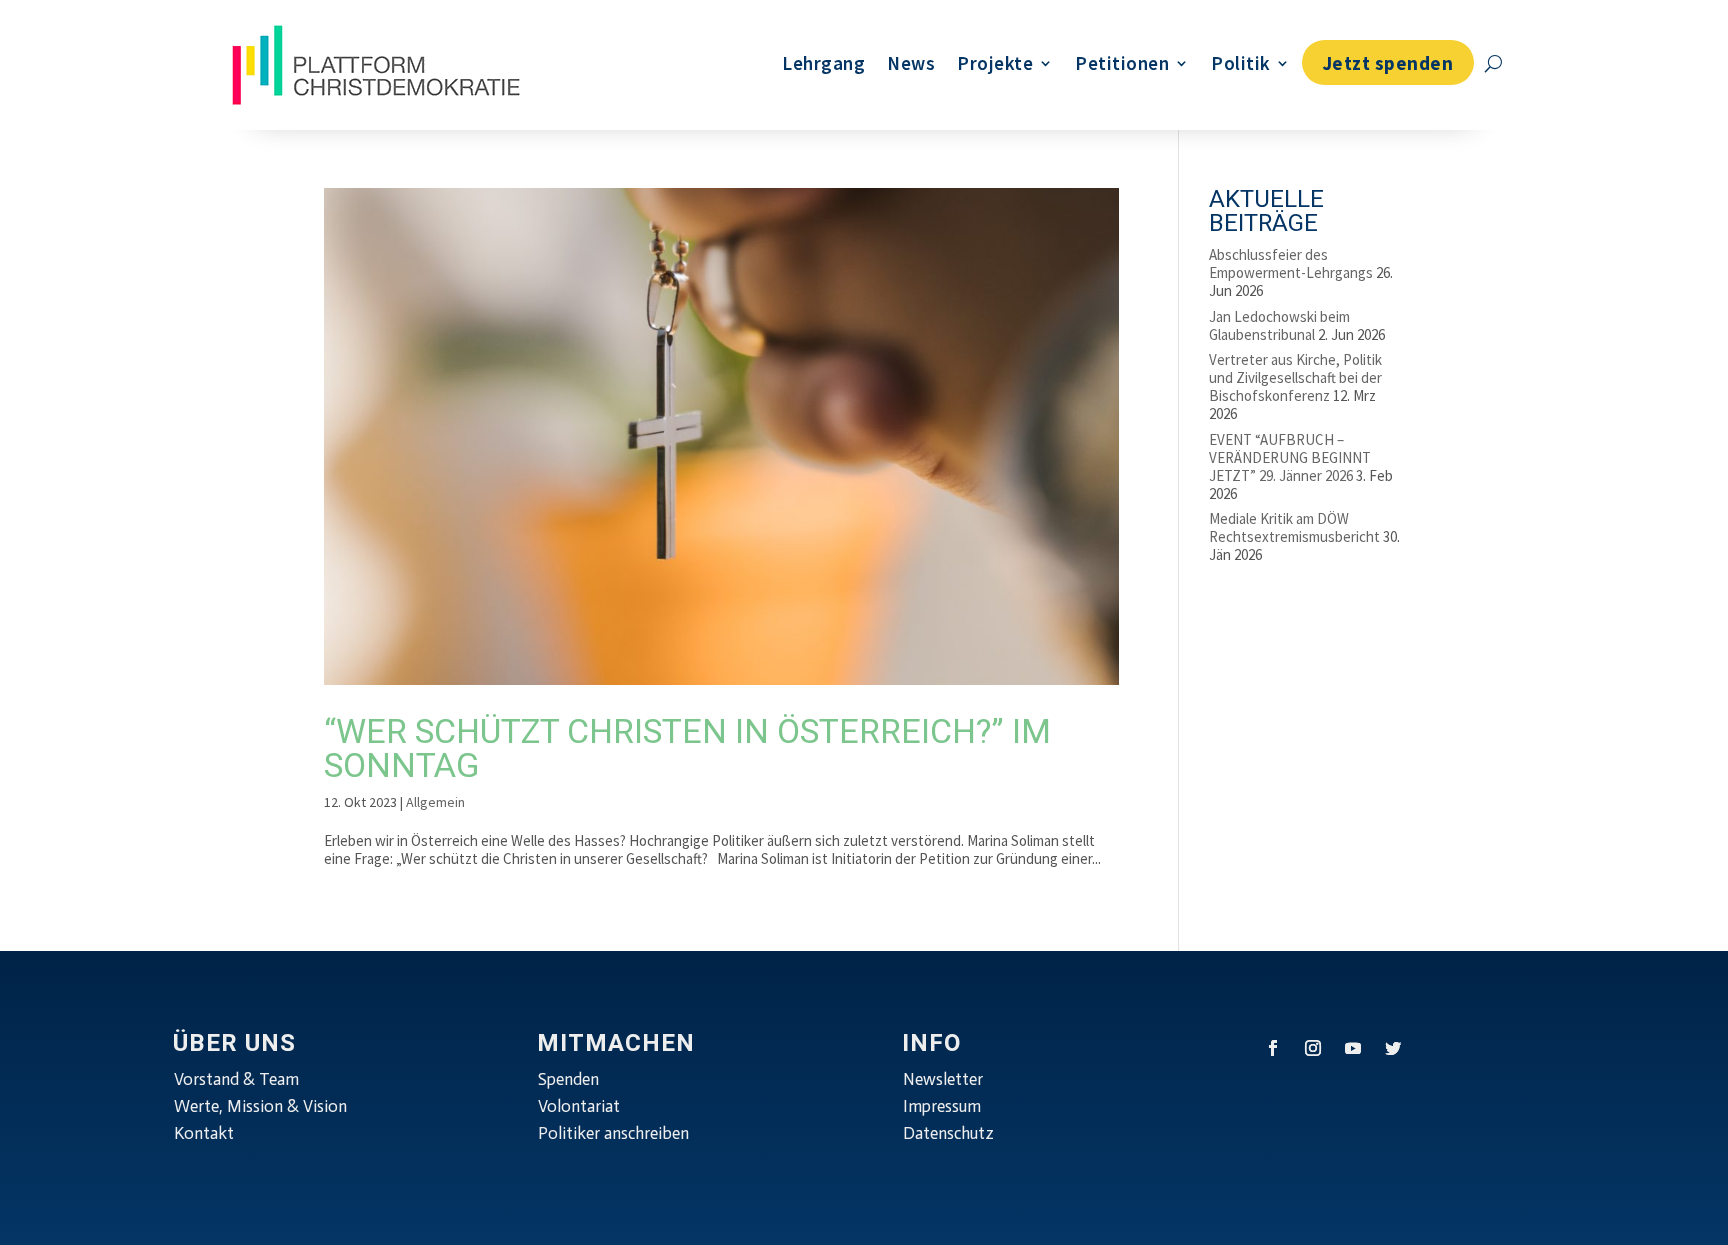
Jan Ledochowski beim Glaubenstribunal (1279, 325)
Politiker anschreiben (613, 1133)
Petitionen (1122, 63)
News (911, 63)
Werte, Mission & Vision (260, 1106)
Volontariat (579, 1106)
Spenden (568, 1079)
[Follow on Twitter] (1393, 1048)
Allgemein (435, 802)
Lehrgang (823, 63)
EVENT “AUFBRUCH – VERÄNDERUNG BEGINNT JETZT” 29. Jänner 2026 (1290, 457)
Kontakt (204, 1133)
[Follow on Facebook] (1273, 1048)
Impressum (942, 1106)
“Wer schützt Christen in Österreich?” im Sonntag (687, 749)
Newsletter (943, 1079)
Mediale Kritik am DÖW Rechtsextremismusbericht (1294, 527)
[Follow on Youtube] (1353, 1048)
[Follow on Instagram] (1313, 1048)
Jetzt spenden (1388, 63)
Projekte (995, 63)
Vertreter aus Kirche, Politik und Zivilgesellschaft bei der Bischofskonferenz (1295, 377)
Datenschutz (948, 1133)
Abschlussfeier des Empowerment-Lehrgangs (1291, 263)
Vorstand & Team (236, 1079)
